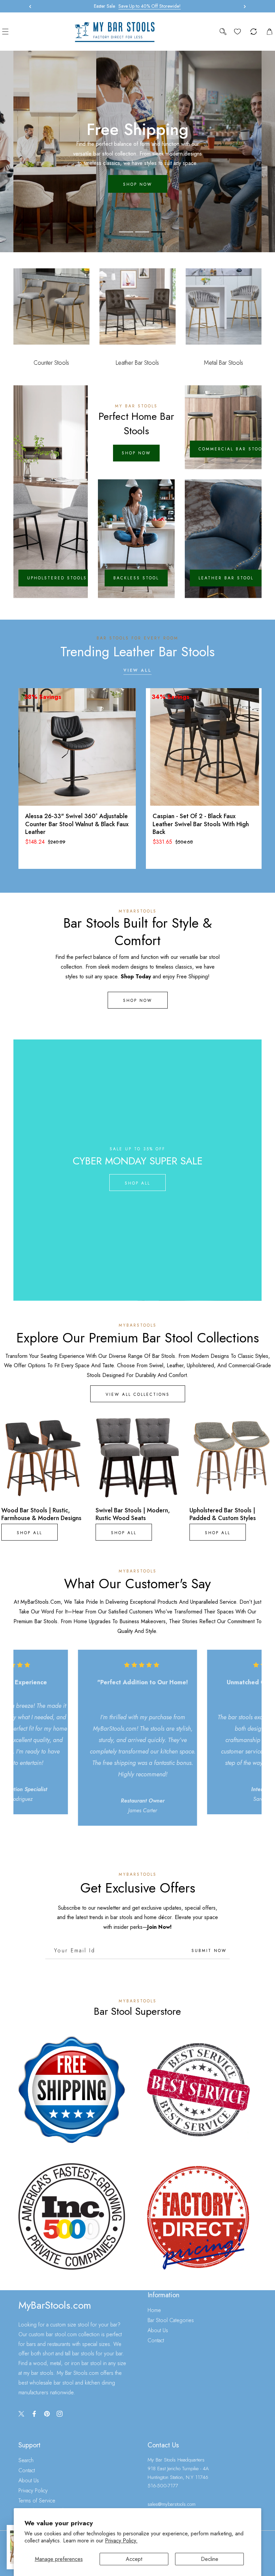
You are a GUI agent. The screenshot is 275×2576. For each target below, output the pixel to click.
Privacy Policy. (121, 2541)
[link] (72, 2090)
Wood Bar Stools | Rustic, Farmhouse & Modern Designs (41, 1515)
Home (154, 2310)
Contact (156, 2340)
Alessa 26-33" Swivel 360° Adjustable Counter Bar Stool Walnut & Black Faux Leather (77, 824)
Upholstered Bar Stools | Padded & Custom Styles (223, 1515)
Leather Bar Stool (226, 578)
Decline (210, 2559)
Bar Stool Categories (171, 2320)
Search (26, 2460)
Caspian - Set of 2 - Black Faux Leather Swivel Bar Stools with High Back (201, 824)
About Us (158, 2330)
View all (137, 670)
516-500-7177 (163, 2486)
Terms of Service (37, 2501)
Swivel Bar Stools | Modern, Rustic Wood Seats (133, 1515)
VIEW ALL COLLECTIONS (138, 1394)
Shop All (137, 1183)
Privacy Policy (33, 2491)
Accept (134, 2559)
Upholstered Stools (57, 578)
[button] (243, 6)
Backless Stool (136, 578)
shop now (138, 184)
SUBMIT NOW (209, 1951)
